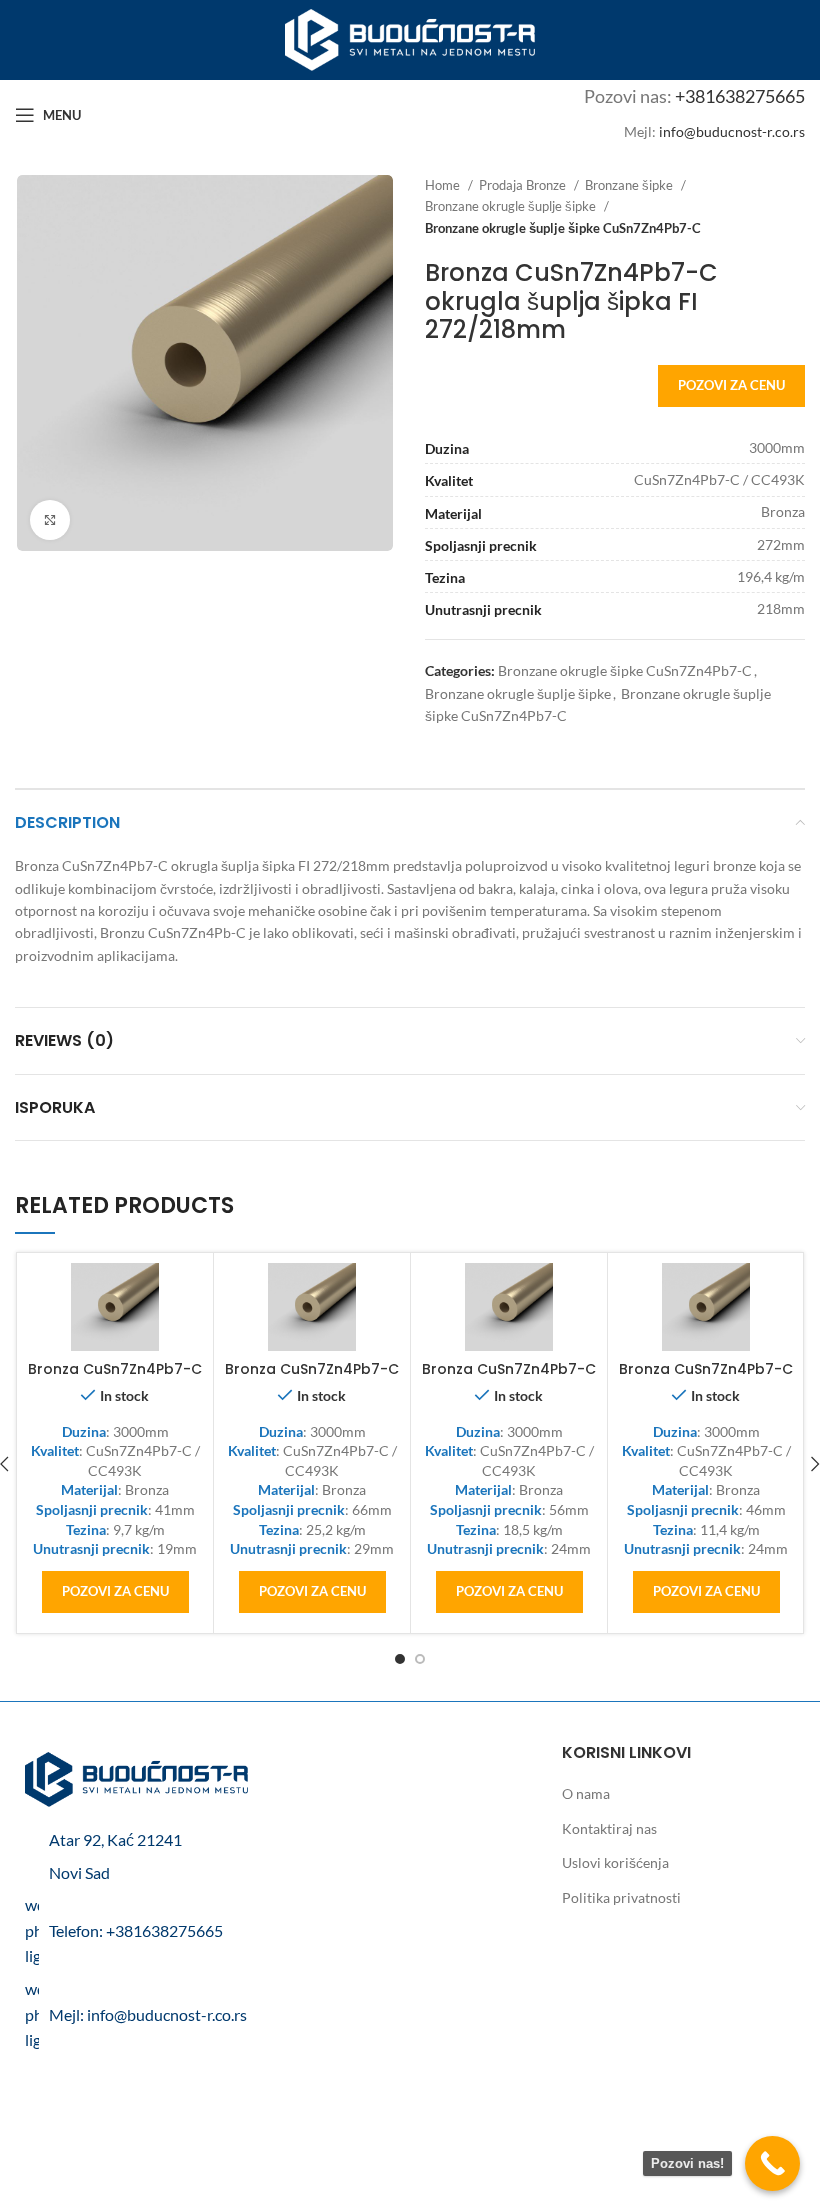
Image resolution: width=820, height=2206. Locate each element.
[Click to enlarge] (50, 520)
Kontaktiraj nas (609, 1828)
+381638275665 (740, 96)
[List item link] (136, 1930)
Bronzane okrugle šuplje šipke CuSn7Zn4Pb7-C (563, 228)
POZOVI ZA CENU (731, 385)
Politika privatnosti (621, 1897)
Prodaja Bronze (524, 185)
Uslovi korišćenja (615, 1862)
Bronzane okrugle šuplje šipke (512, 206)
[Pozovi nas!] (772, 2163)
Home (444, 185)
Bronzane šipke (630, 185)
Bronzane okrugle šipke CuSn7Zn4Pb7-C (625, 670)
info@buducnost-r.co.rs (732, 131)
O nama (586, 1793)
